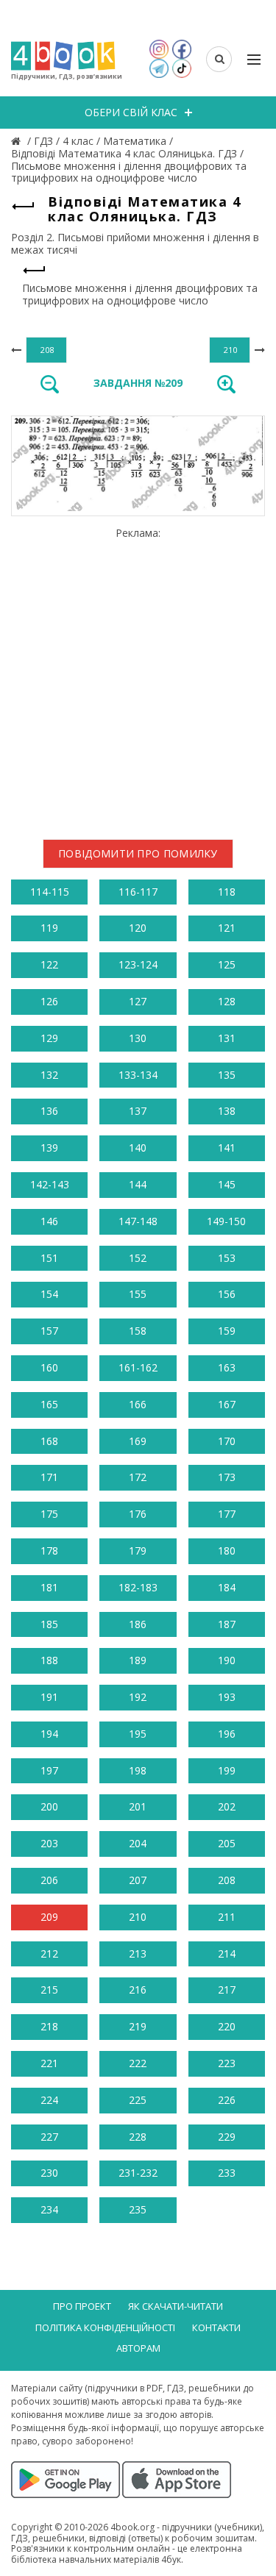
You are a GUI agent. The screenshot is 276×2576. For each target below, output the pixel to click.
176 (138, 1514)
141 (227, 1148)
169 (138, 1441)
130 (138, 1038)
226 (227, 2100)
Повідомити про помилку (138, 853)
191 (49, 1697)
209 (49, 1917)
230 (49, 2173)
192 (138, 1697)
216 (138, 1990)
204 (138, 1843)
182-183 (138, 1587)
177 (227, 1514)
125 (227, 964)
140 (138, 1148)
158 (138, 1331)
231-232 (138, 2173)
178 (49, 1551)
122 (49, 964)
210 (138, 1917)
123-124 (138, 964)
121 (227, 928)
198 (138, 1770)
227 (49, 2137)
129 (49, 1038)
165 (49, 1404)
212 (49, 1954)
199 (227, 1770)
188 (49, 1660)
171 (49, 1477)
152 (138, 1258)
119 (49, 928)
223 (227, 2063)
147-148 (138, 1221)
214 (227, 1954)
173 (227, 1477)
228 (138, 2137)
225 (138, 2100)
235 (138, 2209)
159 (227, 1331)
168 (49, 1441)
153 (227, 1258)
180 (227, 1551)
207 (138, 1880)
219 (138, 2026)
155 (138, 1294)
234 (49, 2209)
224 (49, 2100)
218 (49, 2026)
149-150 (226, 1221)
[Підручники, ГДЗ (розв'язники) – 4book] (18, 141)
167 (227, 1404)
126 (49, 1001)
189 (138, 1660)
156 (227, 1294)
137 (138, 1111)
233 (227, 2173)
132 (49, 1075)
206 (49, 1880)
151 (49, 1258)
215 (49, 1990)
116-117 (138, 892)
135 (227, 1075)
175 (49, 1514)
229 (227, 2137)
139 (49, 1148)
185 (49, 1624)
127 (138, 1001)
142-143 (50, 1184)
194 (49, 1734)
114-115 (50, 892)
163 (227, 1367)
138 (227, 1111)
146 (49, 1221)
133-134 (138, 1075)
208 (227, 1880)
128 (227, 1001)
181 (49, 1587)
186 (138, 1624)
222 (138, 2063)
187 (227, 1624)
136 (49, 1111)
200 (49, 1806)
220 (227, 2026)
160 (49, 1367)
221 (49, 2063)
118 (227, 892)
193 (227, 1697)
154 (49, 1294)
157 (49, 1331)
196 (227, 1734)
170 (227, 1441)
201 (138, 1806)
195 (138, 1734)
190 (227, 1660)
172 (138, 1477)
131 (227, 1038)
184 (227, 1587)
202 (227, 1806)
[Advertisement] (138, 678)
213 (138, 1954)
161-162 (138, 1367)
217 (227, 1990)
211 (227, 1917)
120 (138, 928)
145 (227, 1184)
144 (138, 1184)
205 (227, 1843)
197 (49, 1770)
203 (49, 1843)
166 (138, 1404)
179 (138, 1551)
